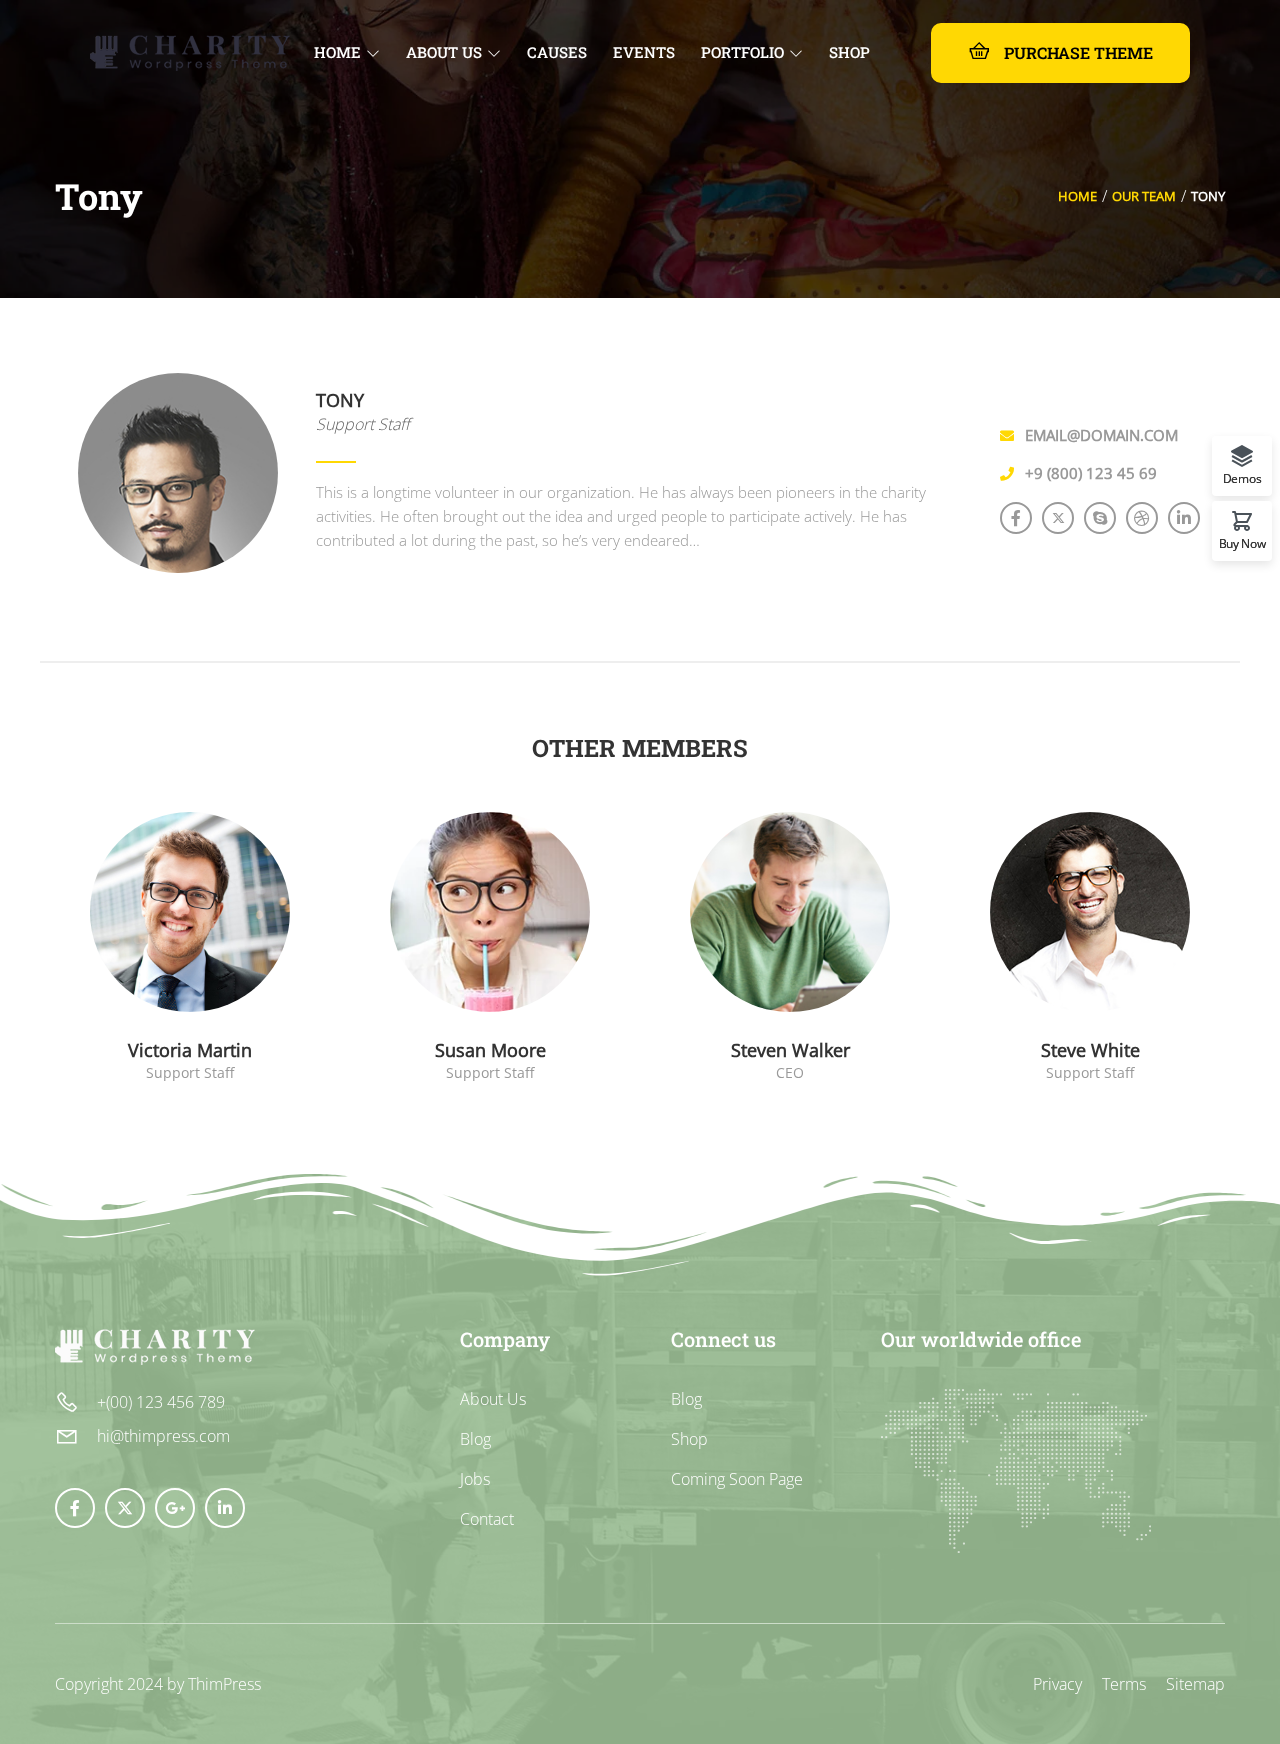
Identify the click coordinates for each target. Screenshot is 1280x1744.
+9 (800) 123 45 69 (1091, 473)
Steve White (1090, 1050)
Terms (1124, 1684)
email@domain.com (1101, 435)
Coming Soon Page (737, 1479)
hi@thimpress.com (163, 1436)
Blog (475, 1439)
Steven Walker (790, 1050)
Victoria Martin (190, 1050)
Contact (487, 1519)
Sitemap (1195, 1684)
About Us (493, 1399)
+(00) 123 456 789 (161, 1402)
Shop (689, 1439)
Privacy (1057, 1684)
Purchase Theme (1076, 52)
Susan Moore (490, 1050)
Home (1077, 196)
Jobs (475, 1479)
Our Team (1144, 196)
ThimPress (224, 1684)
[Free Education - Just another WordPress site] (190, 50)
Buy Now (1242, 542)
